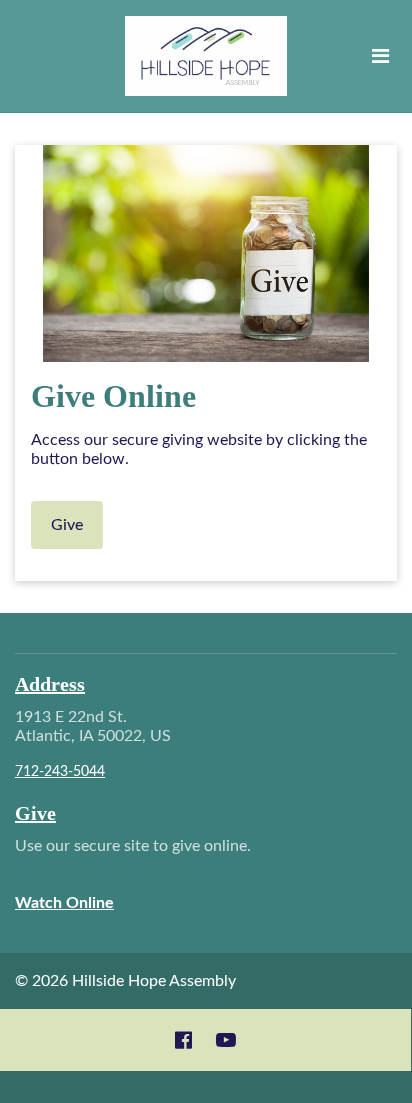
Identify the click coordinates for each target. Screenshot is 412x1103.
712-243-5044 (60, 772)
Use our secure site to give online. (135, 874)
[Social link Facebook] (183, 1040)
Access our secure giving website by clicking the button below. (199, 449)
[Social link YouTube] (226, 1040)
